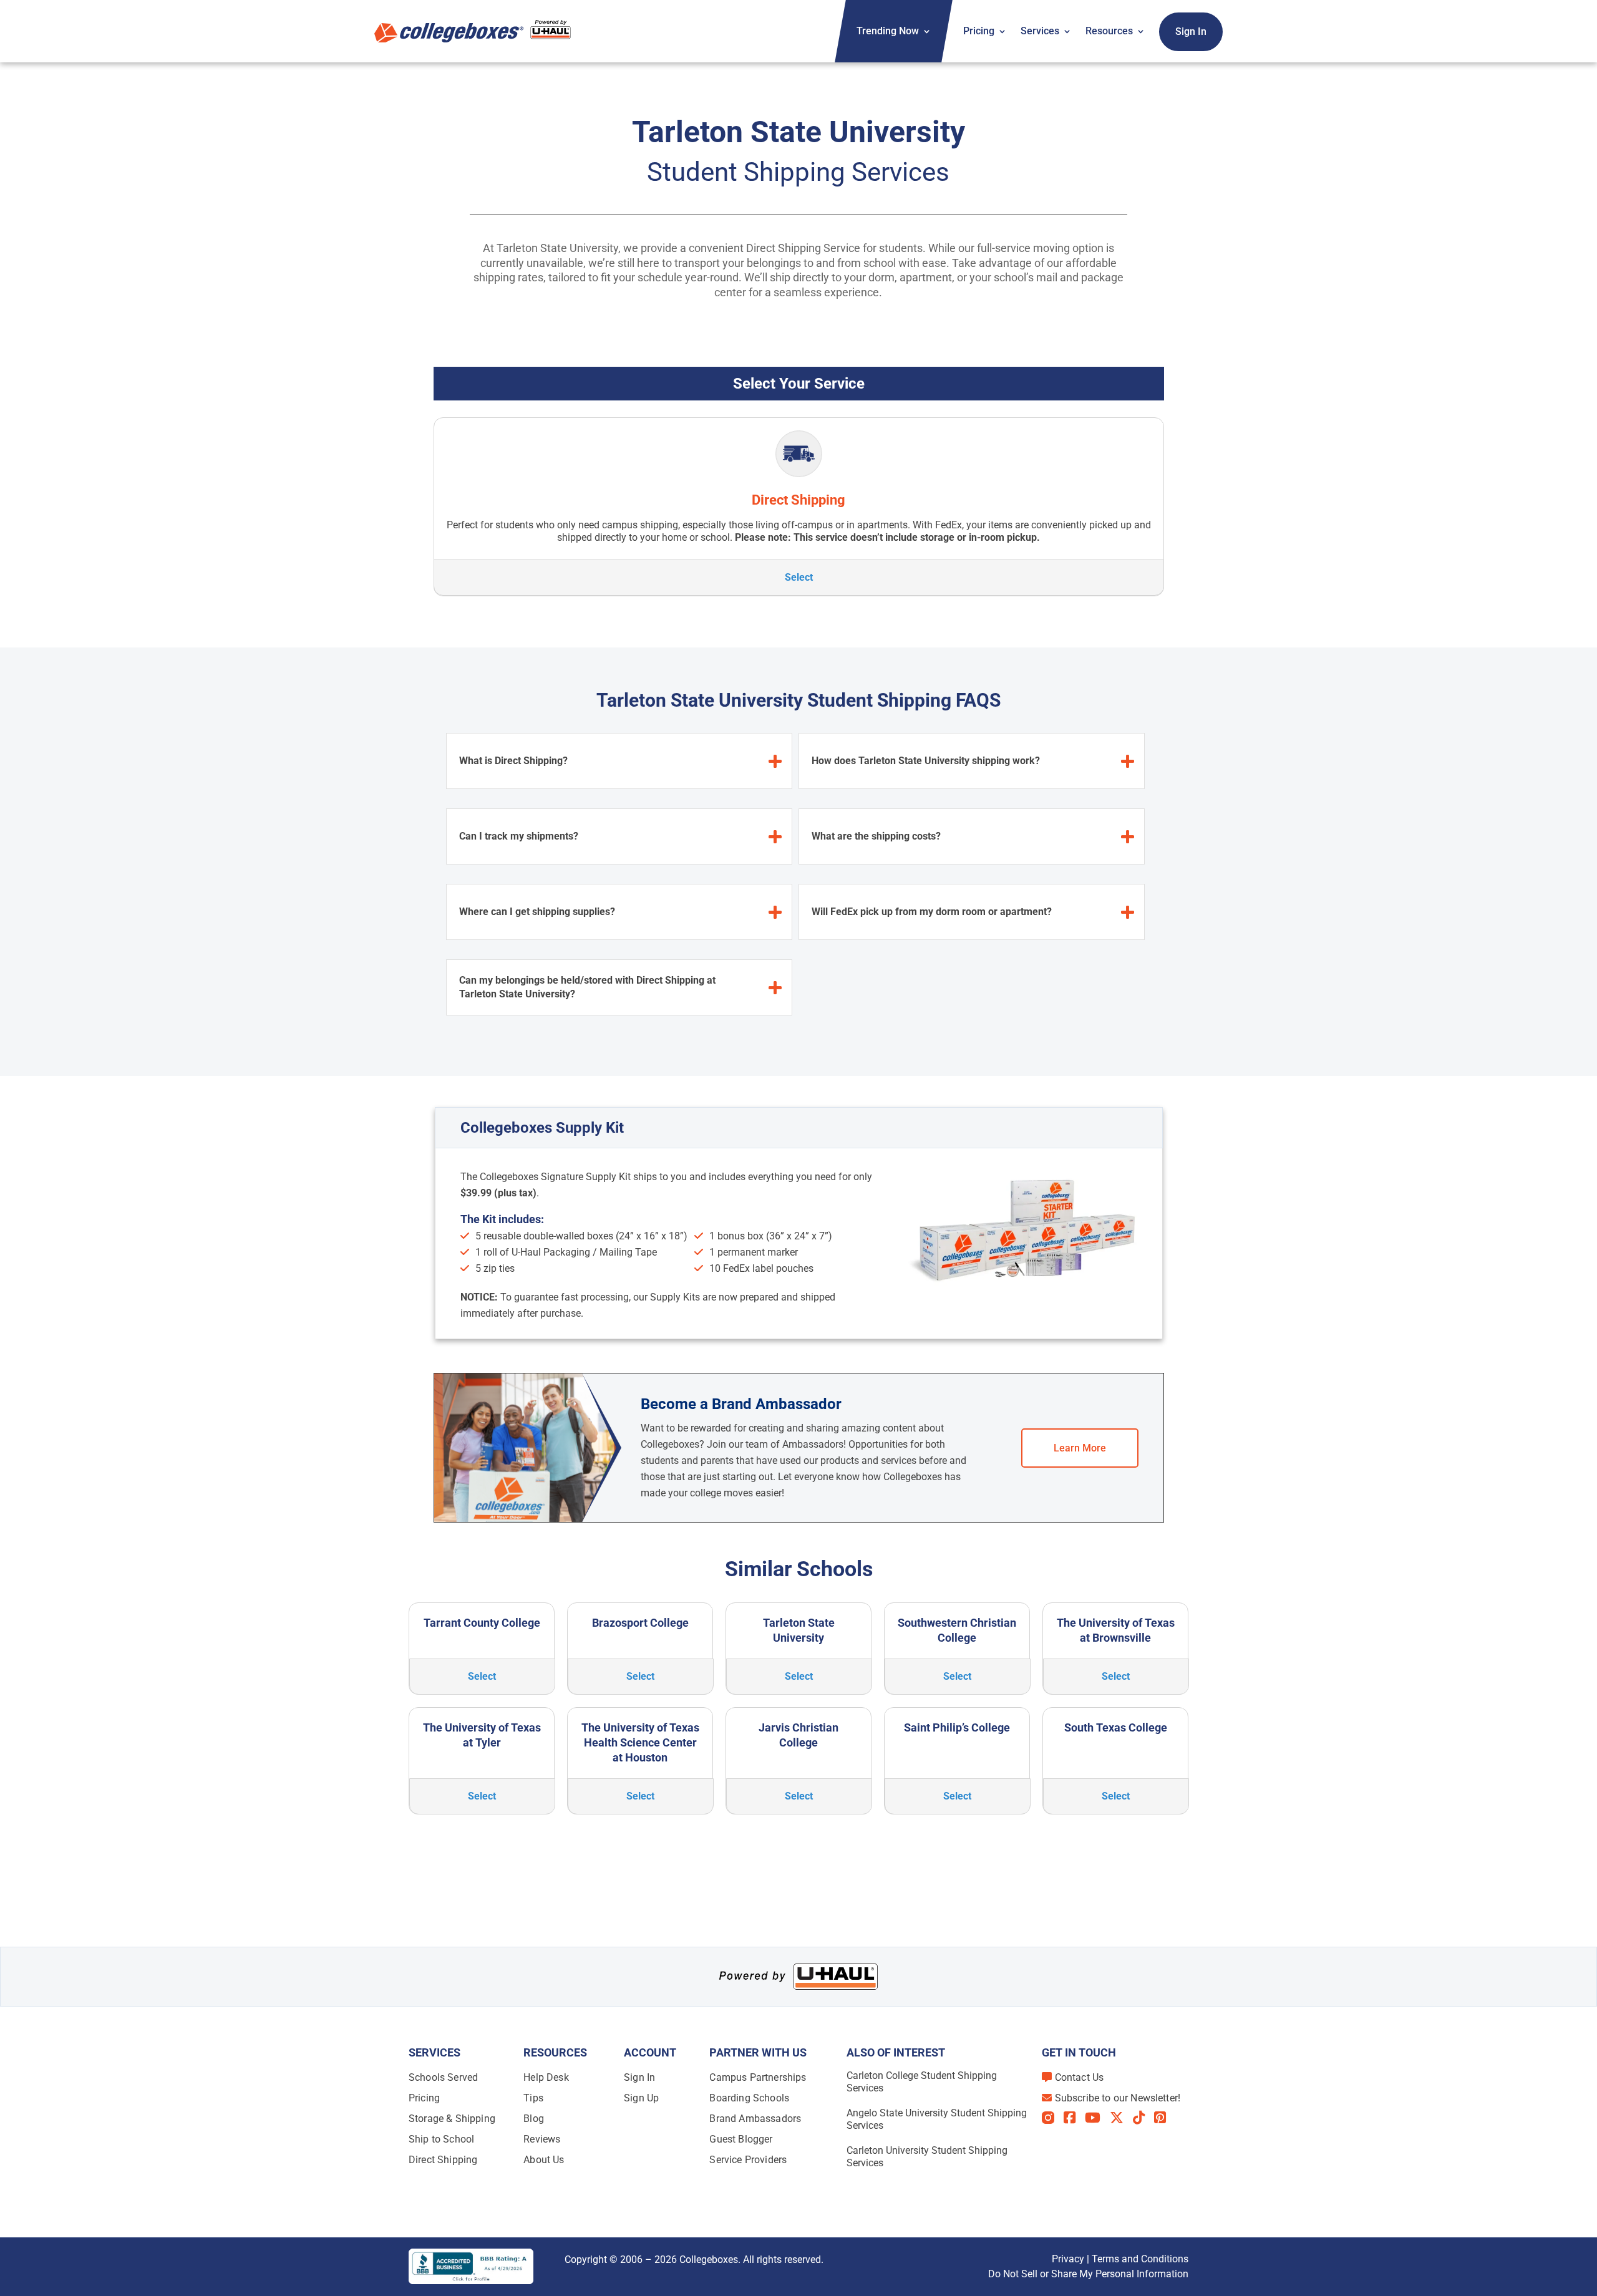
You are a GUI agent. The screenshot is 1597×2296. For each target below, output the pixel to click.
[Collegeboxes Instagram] (1053, 2119)
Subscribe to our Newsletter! (1118, 2098)
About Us (544, 2160)
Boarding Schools (749, 2098)
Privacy (1068, 2259)
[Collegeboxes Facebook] (1074, 2118)
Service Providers (748, 2160)
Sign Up (641, 2098)
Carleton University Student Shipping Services (927, 2157)
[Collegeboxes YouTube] (1097, 2118)
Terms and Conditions (1140, 2259)
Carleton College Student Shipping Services (922, 2082)
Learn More (1080, 1448)
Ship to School (441, 2139)
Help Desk (546, 2077)
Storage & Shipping (452, 2119)
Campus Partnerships (758, 2077)
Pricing (979, 31)
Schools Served (443, 2077)
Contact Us (1080, 2077)
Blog (534, 2119)
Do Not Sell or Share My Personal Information (1088, 2274)
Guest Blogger (741, 2139)
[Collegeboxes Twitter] (1121, 2118)
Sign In (1191, 31)
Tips (533, 2098)
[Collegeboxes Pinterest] (1165, 2118)
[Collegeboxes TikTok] (1143, 2118)
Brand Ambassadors (755, 2119)
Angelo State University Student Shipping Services (937, 2119)
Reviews (542, 2139)
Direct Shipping (443, 2160)
